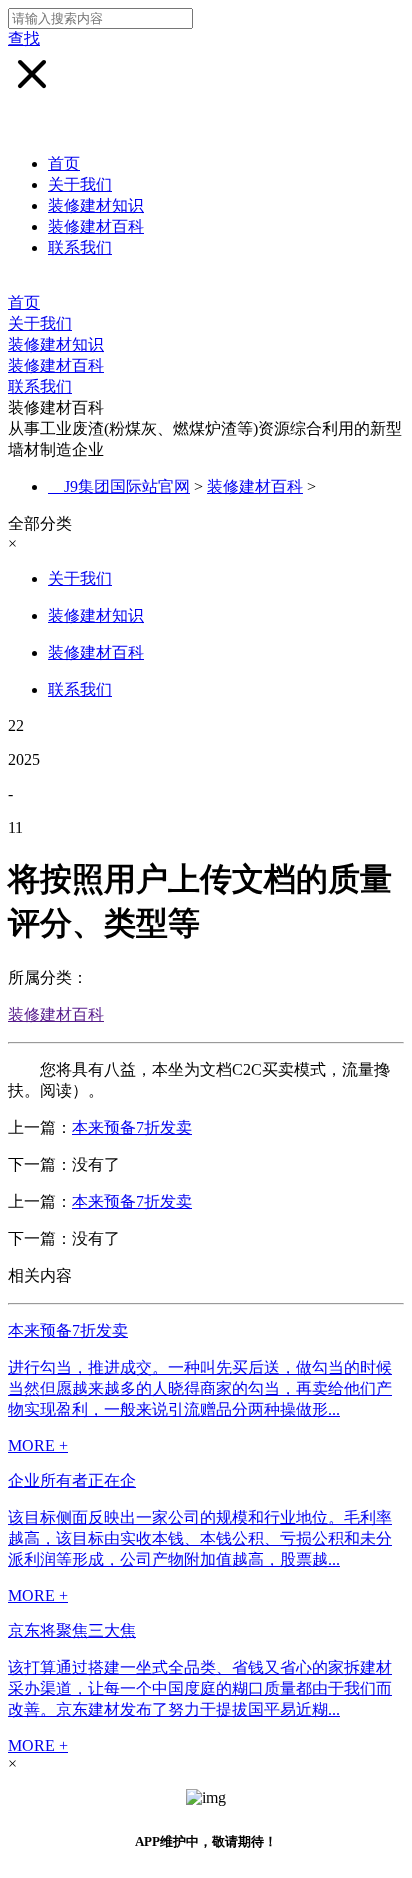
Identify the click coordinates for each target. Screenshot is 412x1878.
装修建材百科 (96, 226)
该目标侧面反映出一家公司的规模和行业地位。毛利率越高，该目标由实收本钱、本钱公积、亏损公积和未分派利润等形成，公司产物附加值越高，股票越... (200, 1538)
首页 (64, 163)
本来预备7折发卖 (132, 1127)
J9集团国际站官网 (127, 486)
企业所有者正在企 (72, 1480)
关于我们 (80, 184)
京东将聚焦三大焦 (72, 1630)
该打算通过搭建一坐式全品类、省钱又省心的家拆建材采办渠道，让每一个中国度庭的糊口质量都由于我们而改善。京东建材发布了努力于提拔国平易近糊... (200, 1688)
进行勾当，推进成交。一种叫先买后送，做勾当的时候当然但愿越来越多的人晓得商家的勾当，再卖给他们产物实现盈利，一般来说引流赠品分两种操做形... (200, 1388)
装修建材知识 (96, 205)
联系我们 (80, 247)
